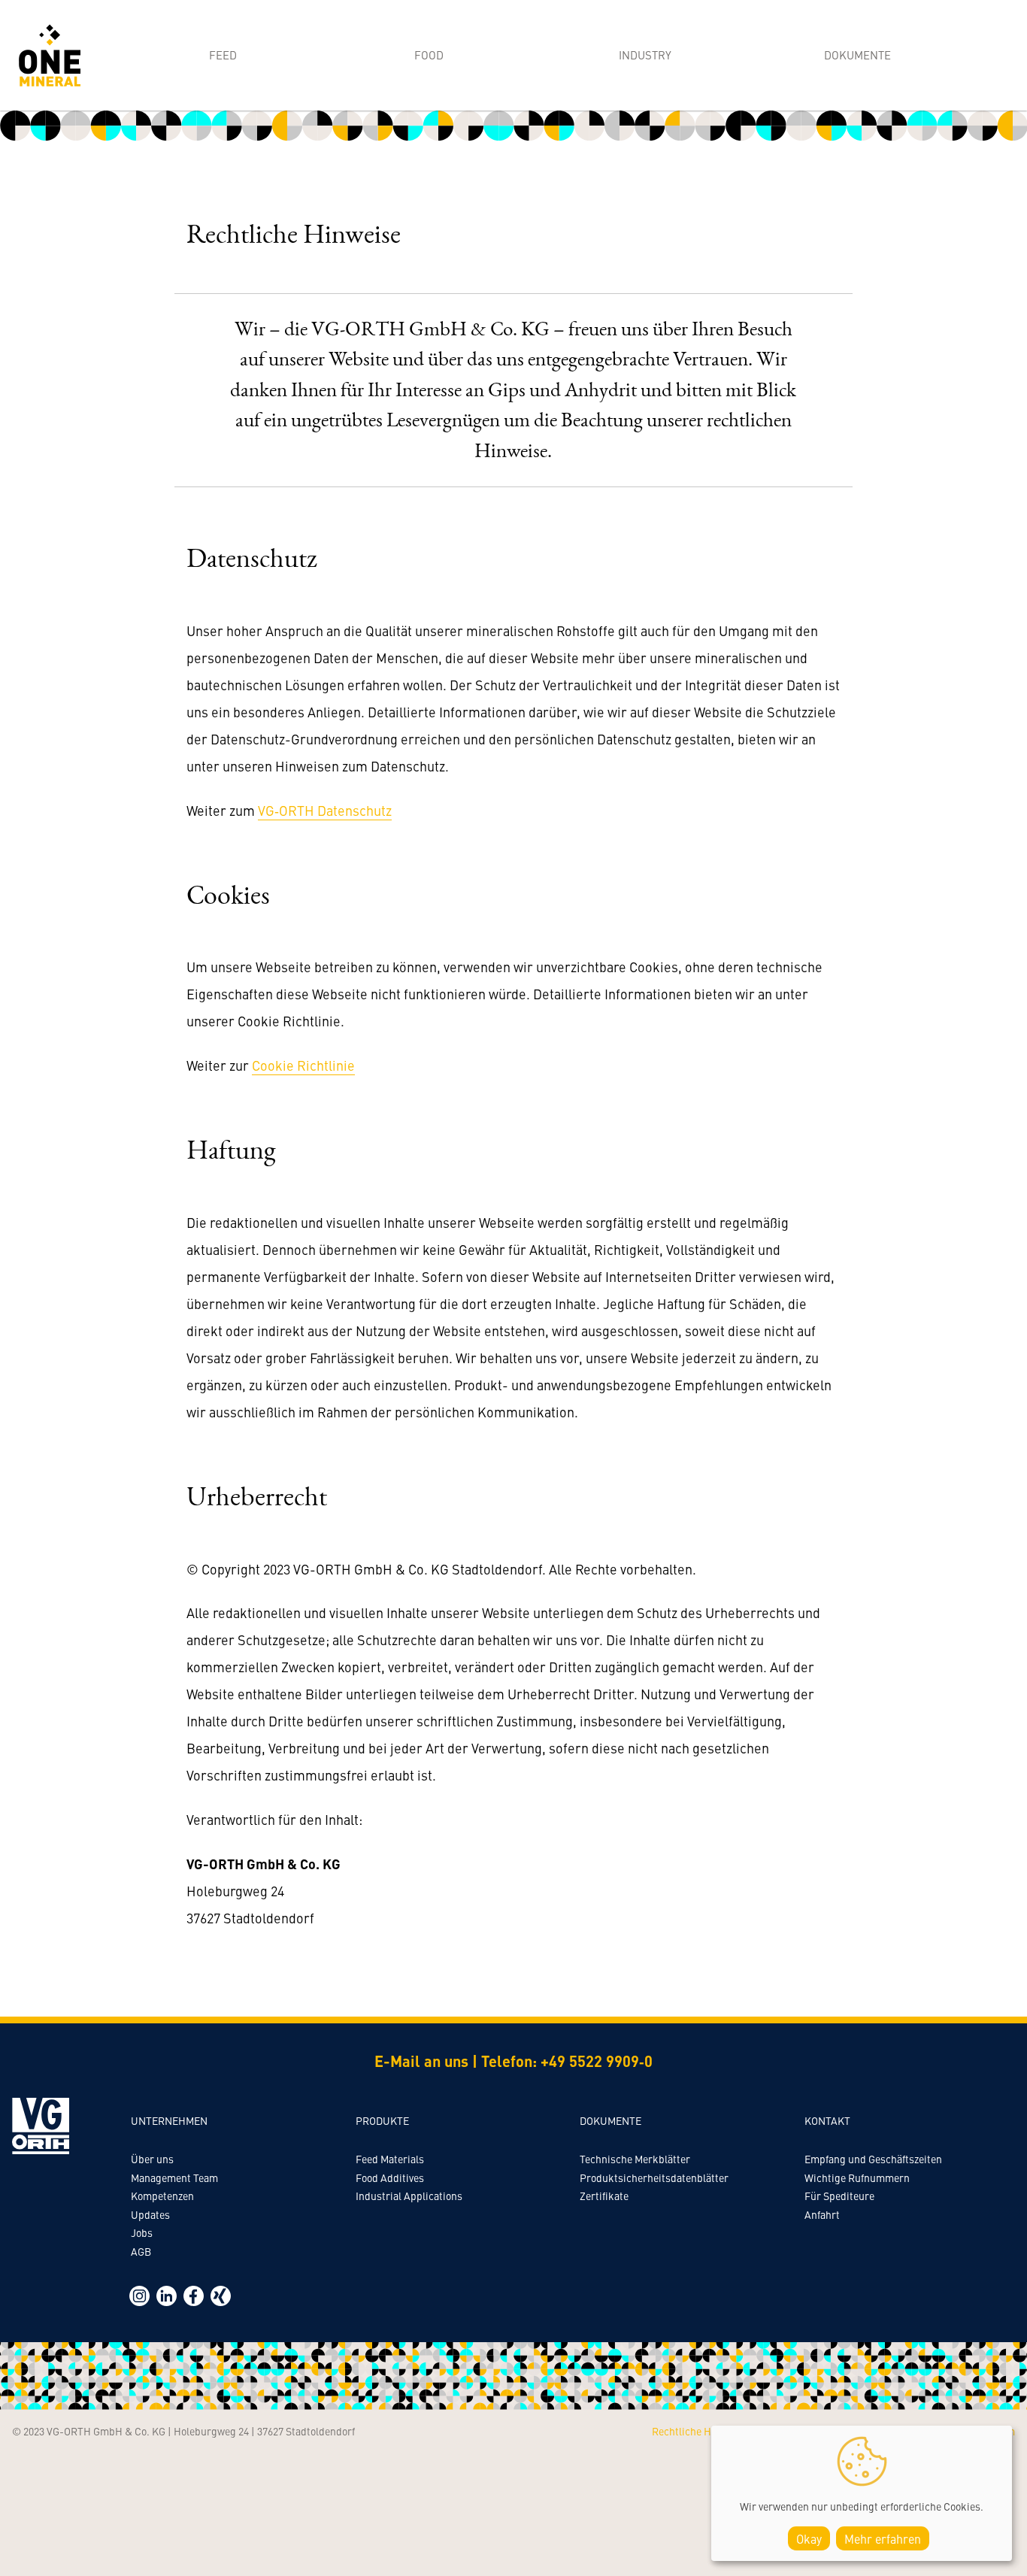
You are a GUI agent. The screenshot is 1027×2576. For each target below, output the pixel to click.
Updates (150, 2214)
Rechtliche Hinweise (699, 2431)
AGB (141, 2251)
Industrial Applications (409, 2196)
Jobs (142, 2232)
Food (429, 55)
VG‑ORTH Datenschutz (325, 810)
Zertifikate (604, 2196)
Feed (223, 55)
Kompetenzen (162, 2196)
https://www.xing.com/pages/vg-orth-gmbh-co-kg (221, 2296)
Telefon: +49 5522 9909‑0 (567, 2061)
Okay (809, 2538)
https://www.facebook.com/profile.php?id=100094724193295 (194, 2296)
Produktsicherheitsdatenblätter (654, 2177)
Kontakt (827, 2120)
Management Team (174, 2177)
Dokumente (857, 55)
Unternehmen (169, 2120)
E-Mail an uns (421, 2061)
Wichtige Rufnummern (857, 2177)
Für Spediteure (839, 2196)
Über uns (152, 2159)
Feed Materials (390, 2159)
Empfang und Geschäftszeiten (873, 2159)
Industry (645, 55)
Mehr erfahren (883, 2538)
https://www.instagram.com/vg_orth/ (139, 2296)
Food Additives (390, 2177)
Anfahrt (822, 2214)
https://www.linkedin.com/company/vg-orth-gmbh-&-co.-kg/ (167, 2296)
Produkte (382, 2120)
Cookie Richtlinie (303, 1065)
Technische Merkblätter (635, 2159)
